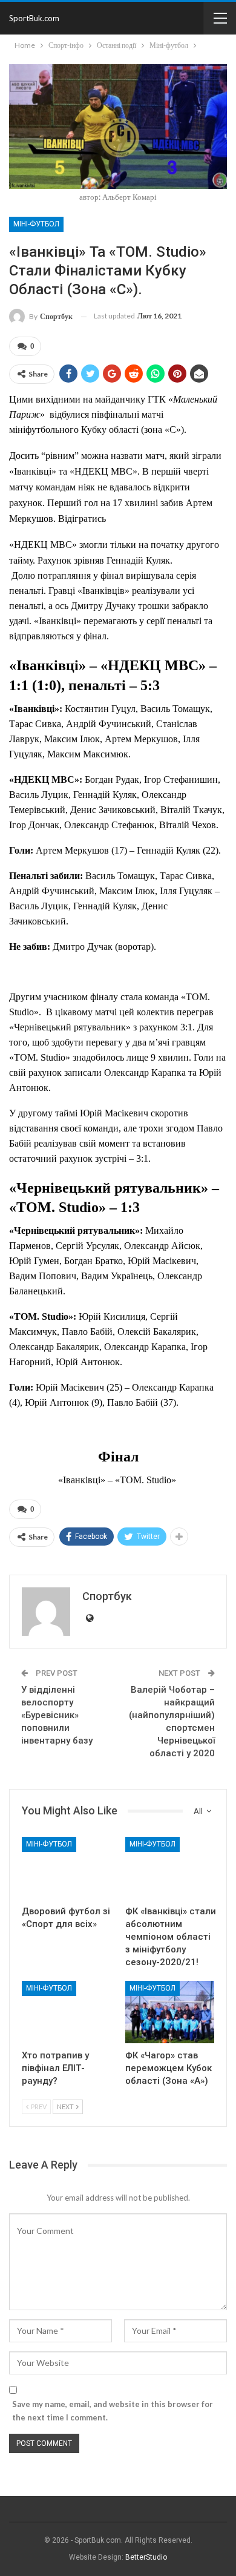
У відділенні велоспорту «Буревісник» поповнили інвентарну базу (57, 1715)
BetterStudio (146, 2557)
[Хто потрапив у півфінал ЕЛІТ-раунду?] (66, 2012)
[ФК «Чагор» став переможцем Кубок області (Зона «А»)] (170, 2012)
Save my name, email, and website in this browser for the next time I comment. (113, 2411)
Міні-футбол (36, 224)
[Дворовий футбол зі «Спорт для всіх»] (66, 1868)
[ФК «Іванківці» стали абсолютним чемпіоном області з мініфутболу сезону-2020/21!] (170, 1868)
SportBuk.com (34, 18)
